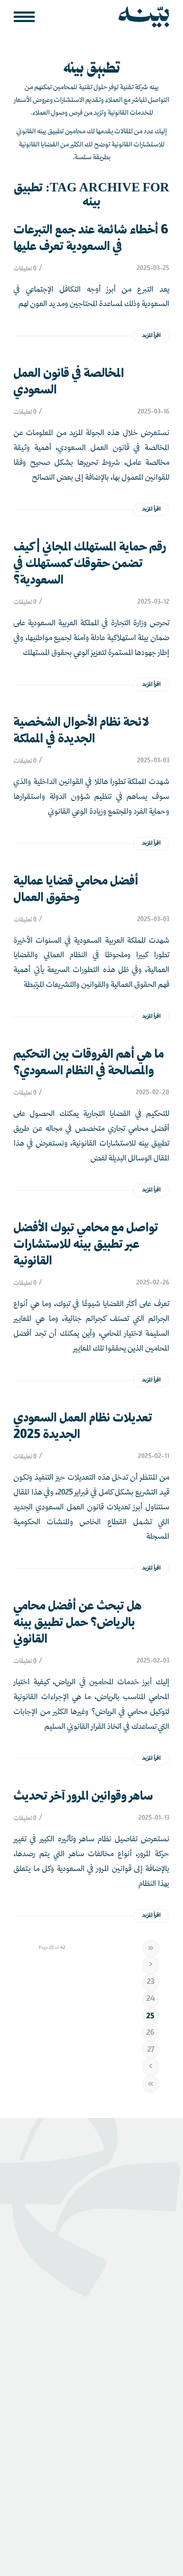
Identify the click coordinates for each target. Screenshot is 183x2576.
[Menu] (27, 17)
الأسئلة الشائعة (150, 2279)
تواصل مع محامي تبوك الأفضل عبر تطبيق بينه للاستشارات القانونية (86, 1245)
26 (150, 2033)
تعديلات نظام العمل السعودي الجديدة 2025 (83, 1427)
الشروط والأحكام (96, 2505)
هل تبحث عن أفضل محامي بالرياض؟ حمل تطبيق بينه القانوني (78, 1623)
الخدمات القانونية (147, 2405)
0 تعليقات (25, 269)
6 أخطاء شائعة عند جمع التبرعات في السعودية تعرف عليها (91, 239)
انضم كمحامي (152, 2342)
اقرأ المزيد (151, 336)
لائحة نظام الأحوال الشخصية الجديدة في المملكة (81, 731)
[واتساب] (154, 2459)
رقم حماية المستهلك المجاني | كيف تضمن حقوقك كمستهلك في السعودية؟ (90, 564)
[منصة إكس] (79, 2459)
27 (151, 2050)
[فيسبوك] (54, 2459)
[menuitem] (27, 17)
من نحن (159, 2329)
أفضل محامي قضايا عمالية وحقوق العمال (76, 890)
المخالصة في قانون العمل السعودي (69, 382)
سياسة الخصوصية (148, 2505)
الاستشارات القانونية (143, 2392)
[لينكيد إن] (104, 2459)
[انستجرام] (129, 2459)
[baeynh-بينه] (107, 17)
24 (151, 1999)
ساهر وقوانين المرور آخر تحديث (83, 1797)
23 (151, 1982)
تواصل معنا (155, 2266)
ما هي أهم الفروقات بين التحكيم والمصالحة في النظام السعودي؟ (89, 1063)
